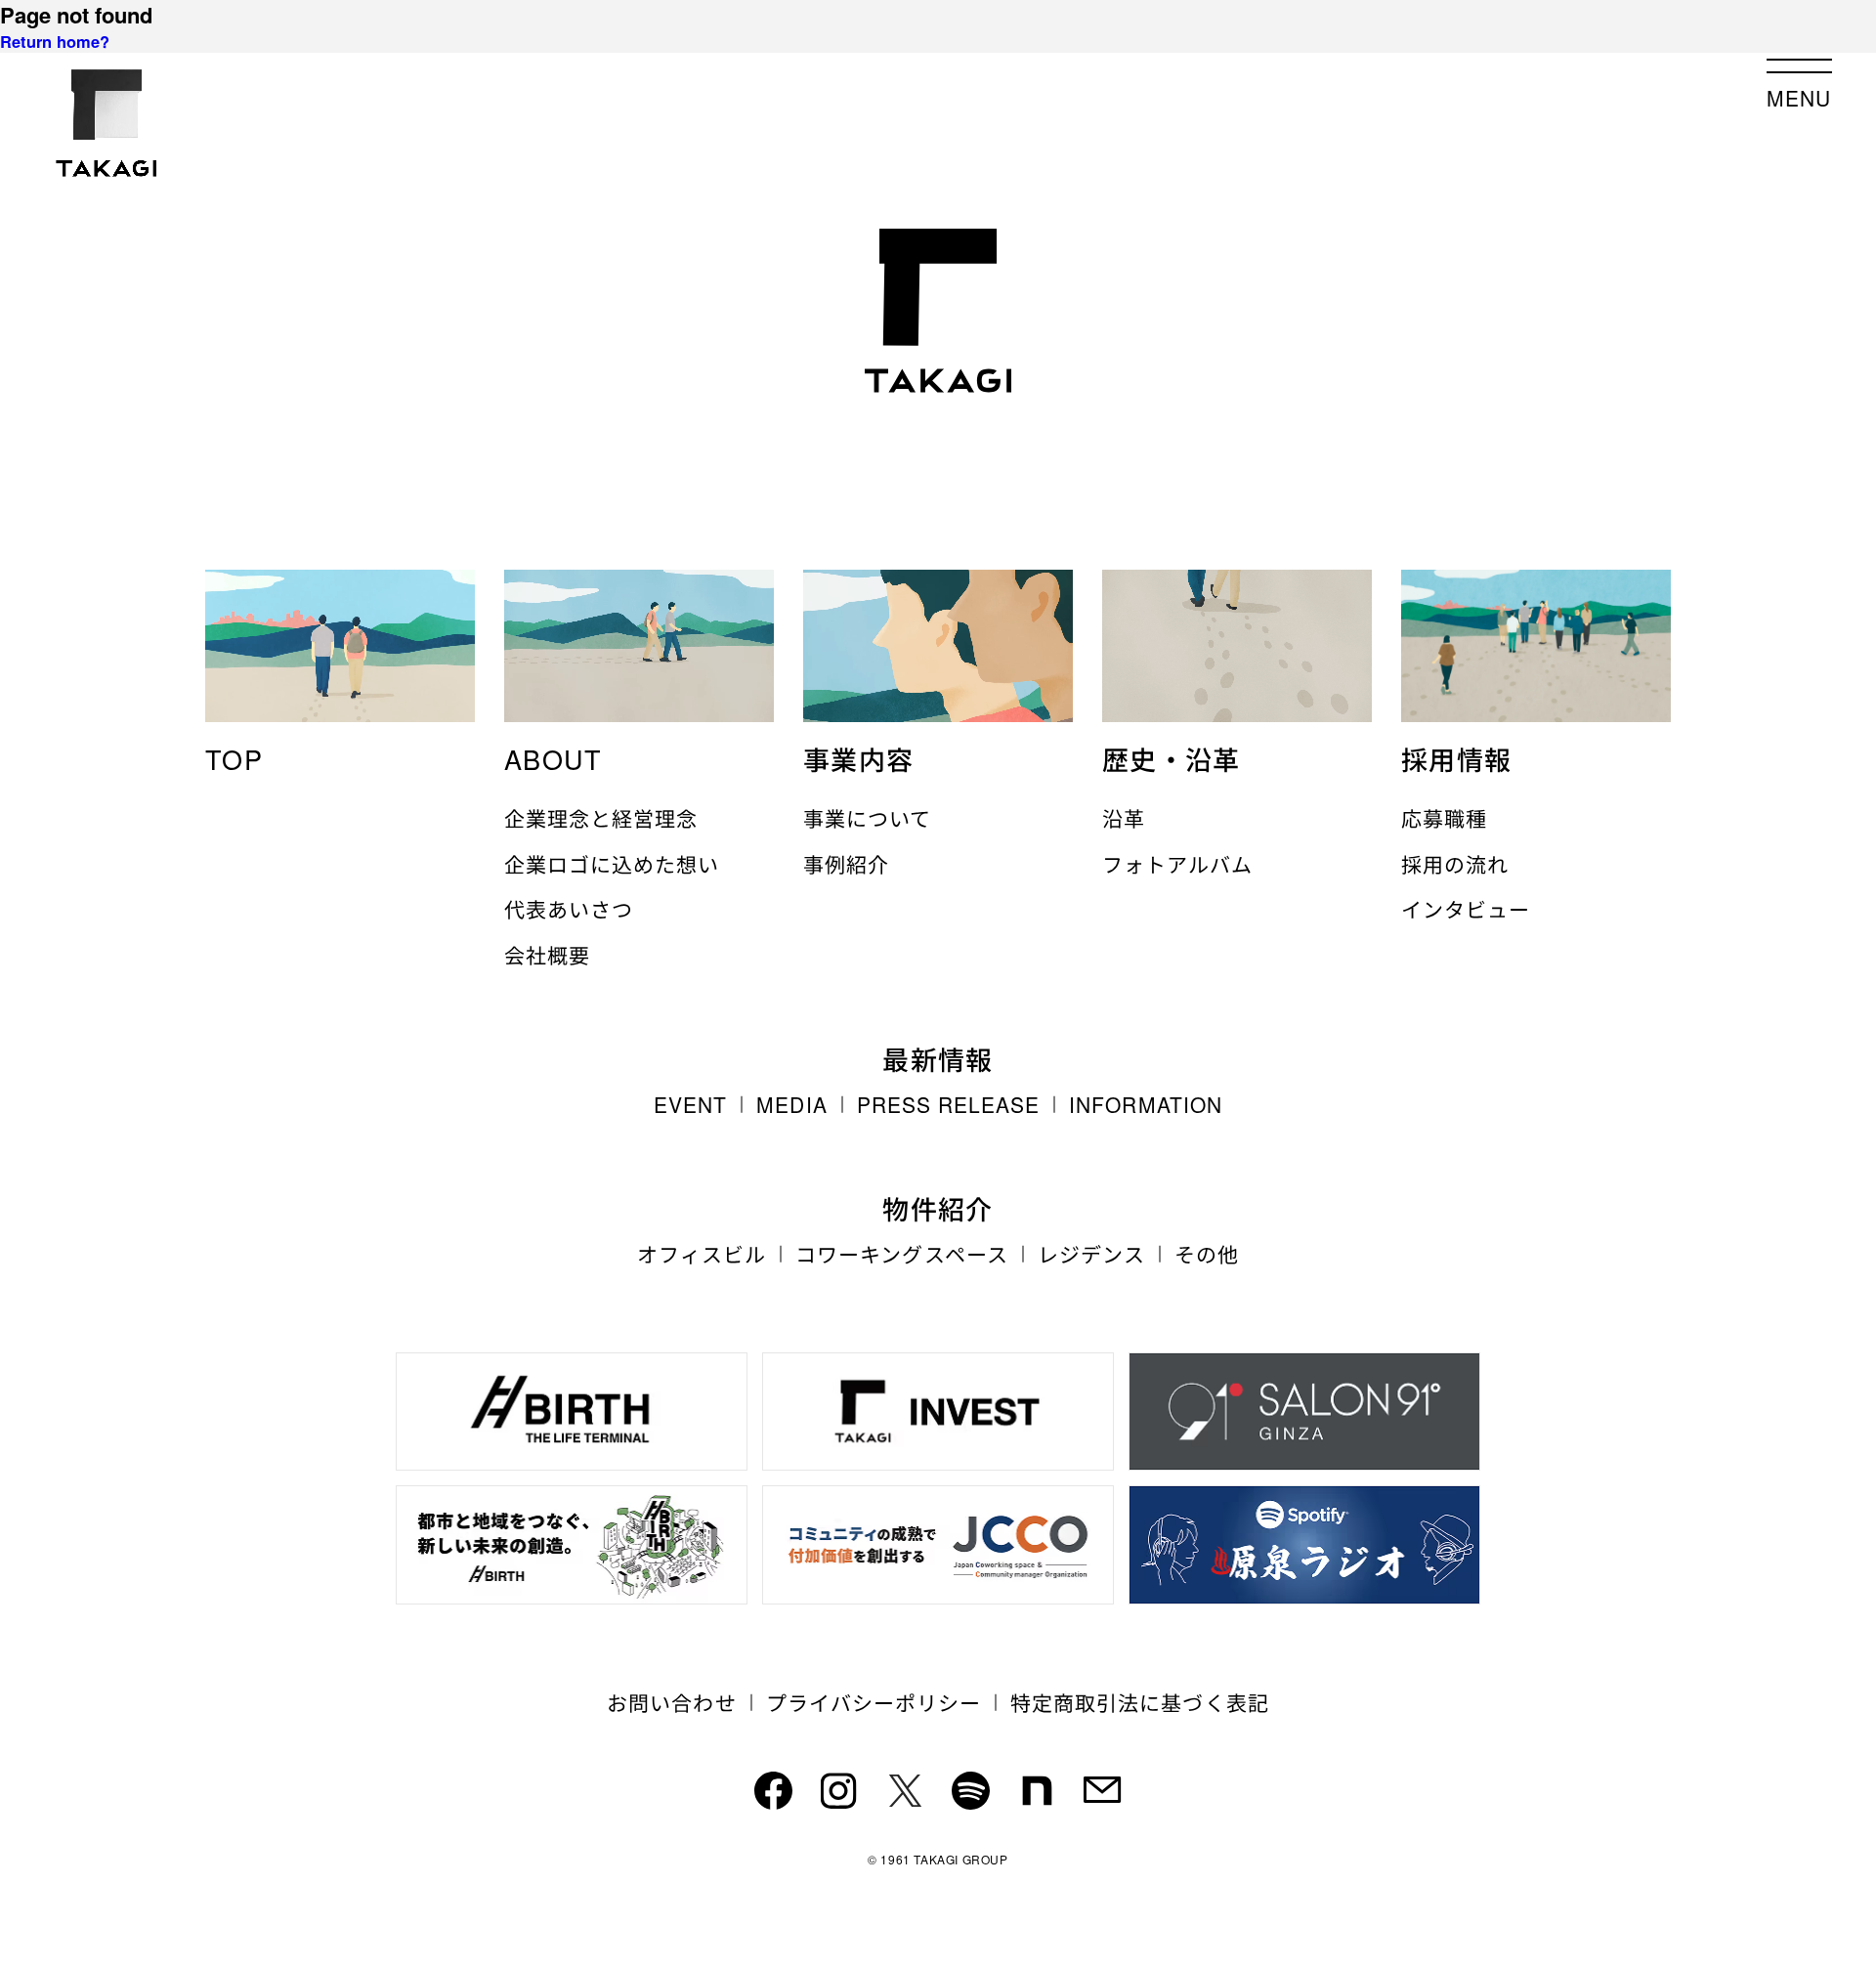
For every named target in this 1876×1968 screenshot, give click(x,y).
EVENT (690, 1105)
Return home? (55, 41)
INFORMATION (1146, 1105)
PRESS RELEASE (949, 1105)
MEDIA (791, 1105)
